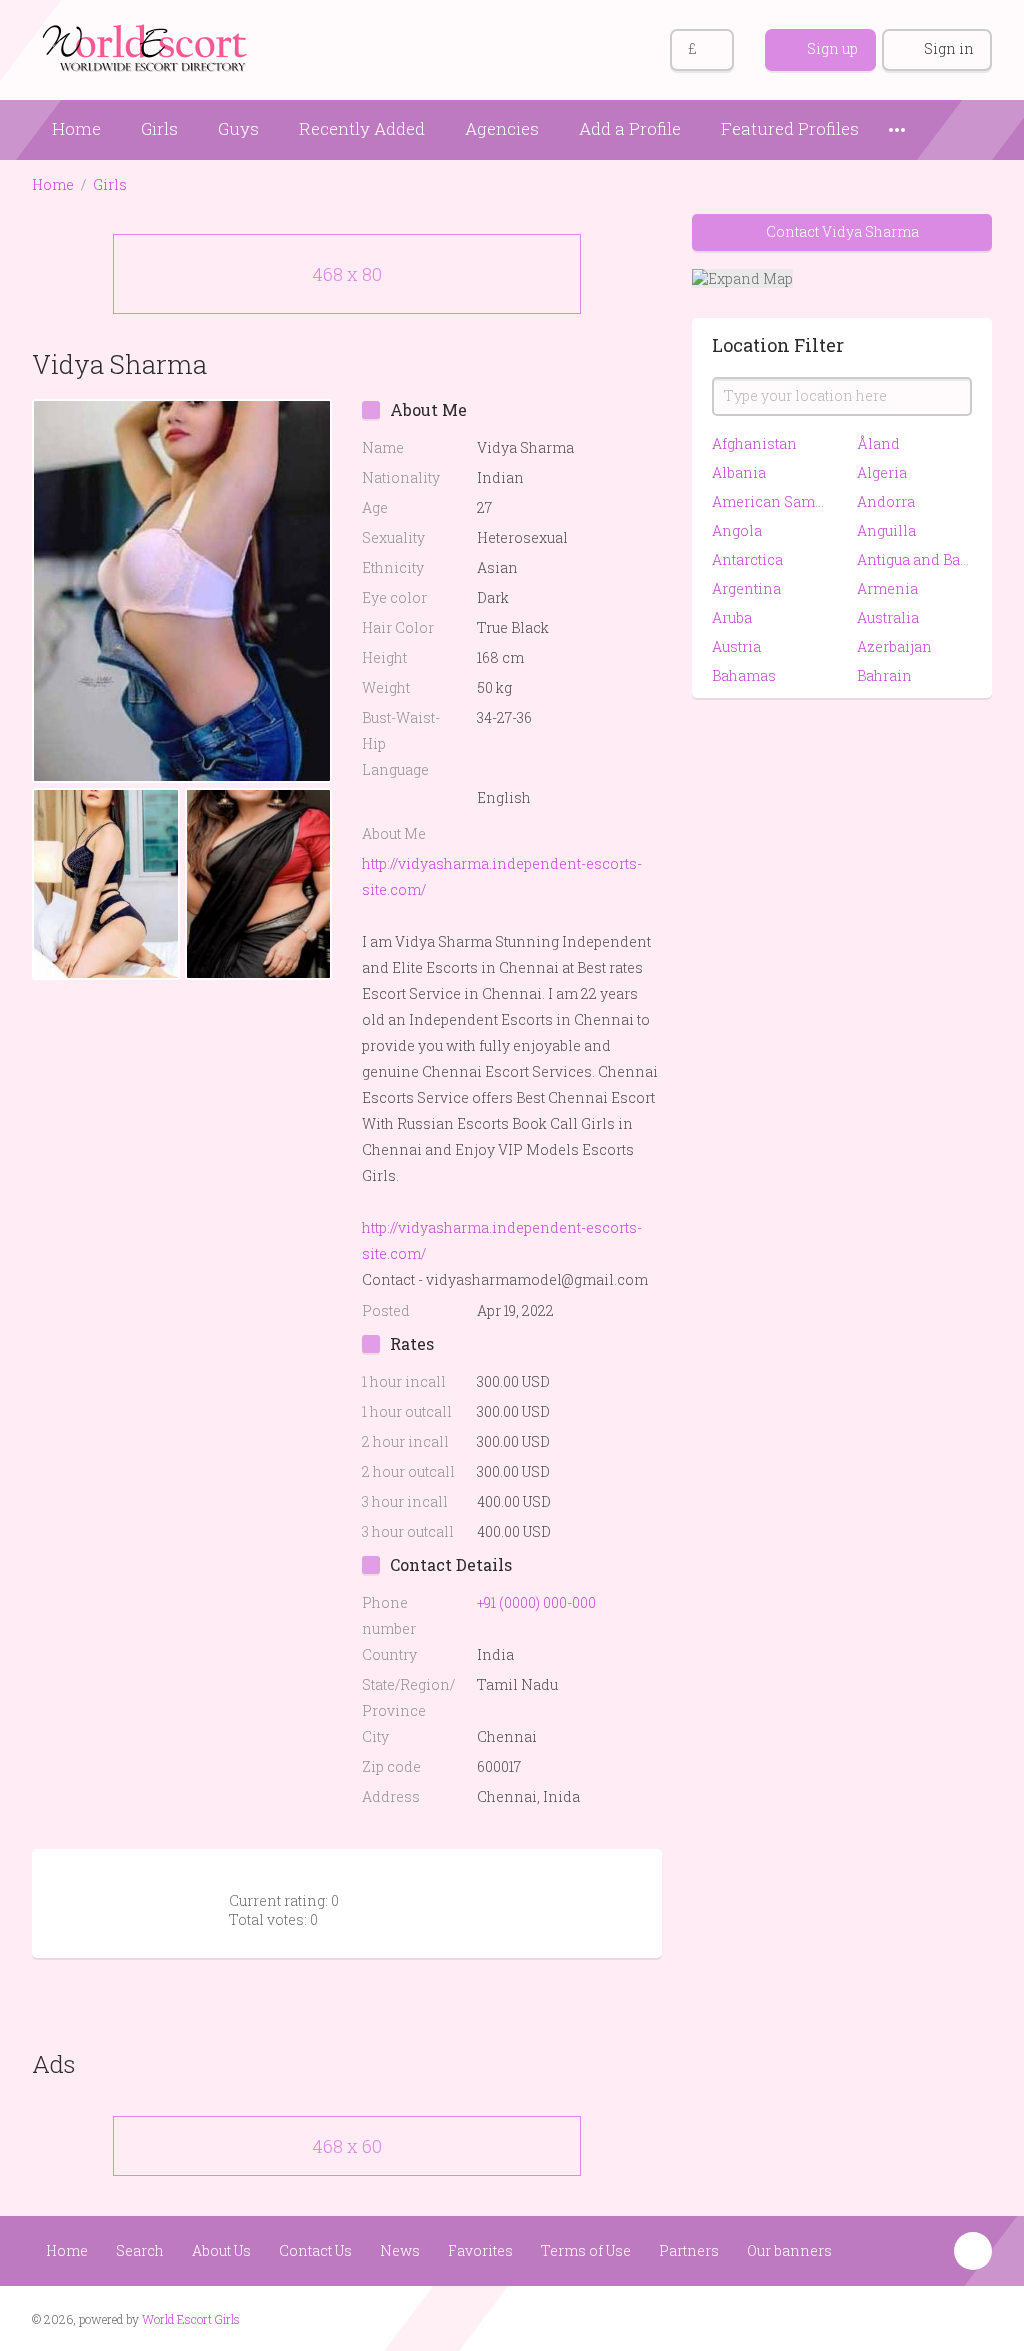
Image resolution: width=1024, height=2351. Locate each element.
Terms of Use (586, 2250)
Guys (238, 128)
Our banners (789, 2250)
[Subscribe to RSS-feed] (898, 2317)
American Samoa (769, 501)
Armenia (887, 588)
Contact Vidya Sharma (842, 231)
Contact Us (315, 2250)
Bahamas (744, 675)
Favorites (480, 2250)
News (400, 2250)
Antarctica (747, 559)
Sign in (949, 48)
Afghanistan (754, 443)
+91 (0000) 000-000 (536, 1602)
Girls (159, 128)
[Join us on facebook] (936, 2317)
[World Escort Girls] (147, 46)
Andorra (886, 501)
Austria (736, 646)
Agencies (502, 128)
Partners (689, 2250)
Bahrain (884, 675)
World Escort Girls (191, 2319)
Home (76, 128)
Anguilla (886, 530)
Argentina (746, 588)
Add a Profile (630, 128)
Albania (739, 472)
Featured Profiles (790, 128)
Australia (888, 617)
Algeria (882, 472)
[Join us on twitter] (974, 2317)
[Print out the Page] (605, 363)
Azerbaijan (894, 646)
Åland (878, 443)
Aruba (732, 617)
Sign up (832, 48)
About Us (221, 2250)
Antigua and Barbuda (914, 559)
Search (140, 2250)
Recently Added (362, 128)
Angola (737, 530)
